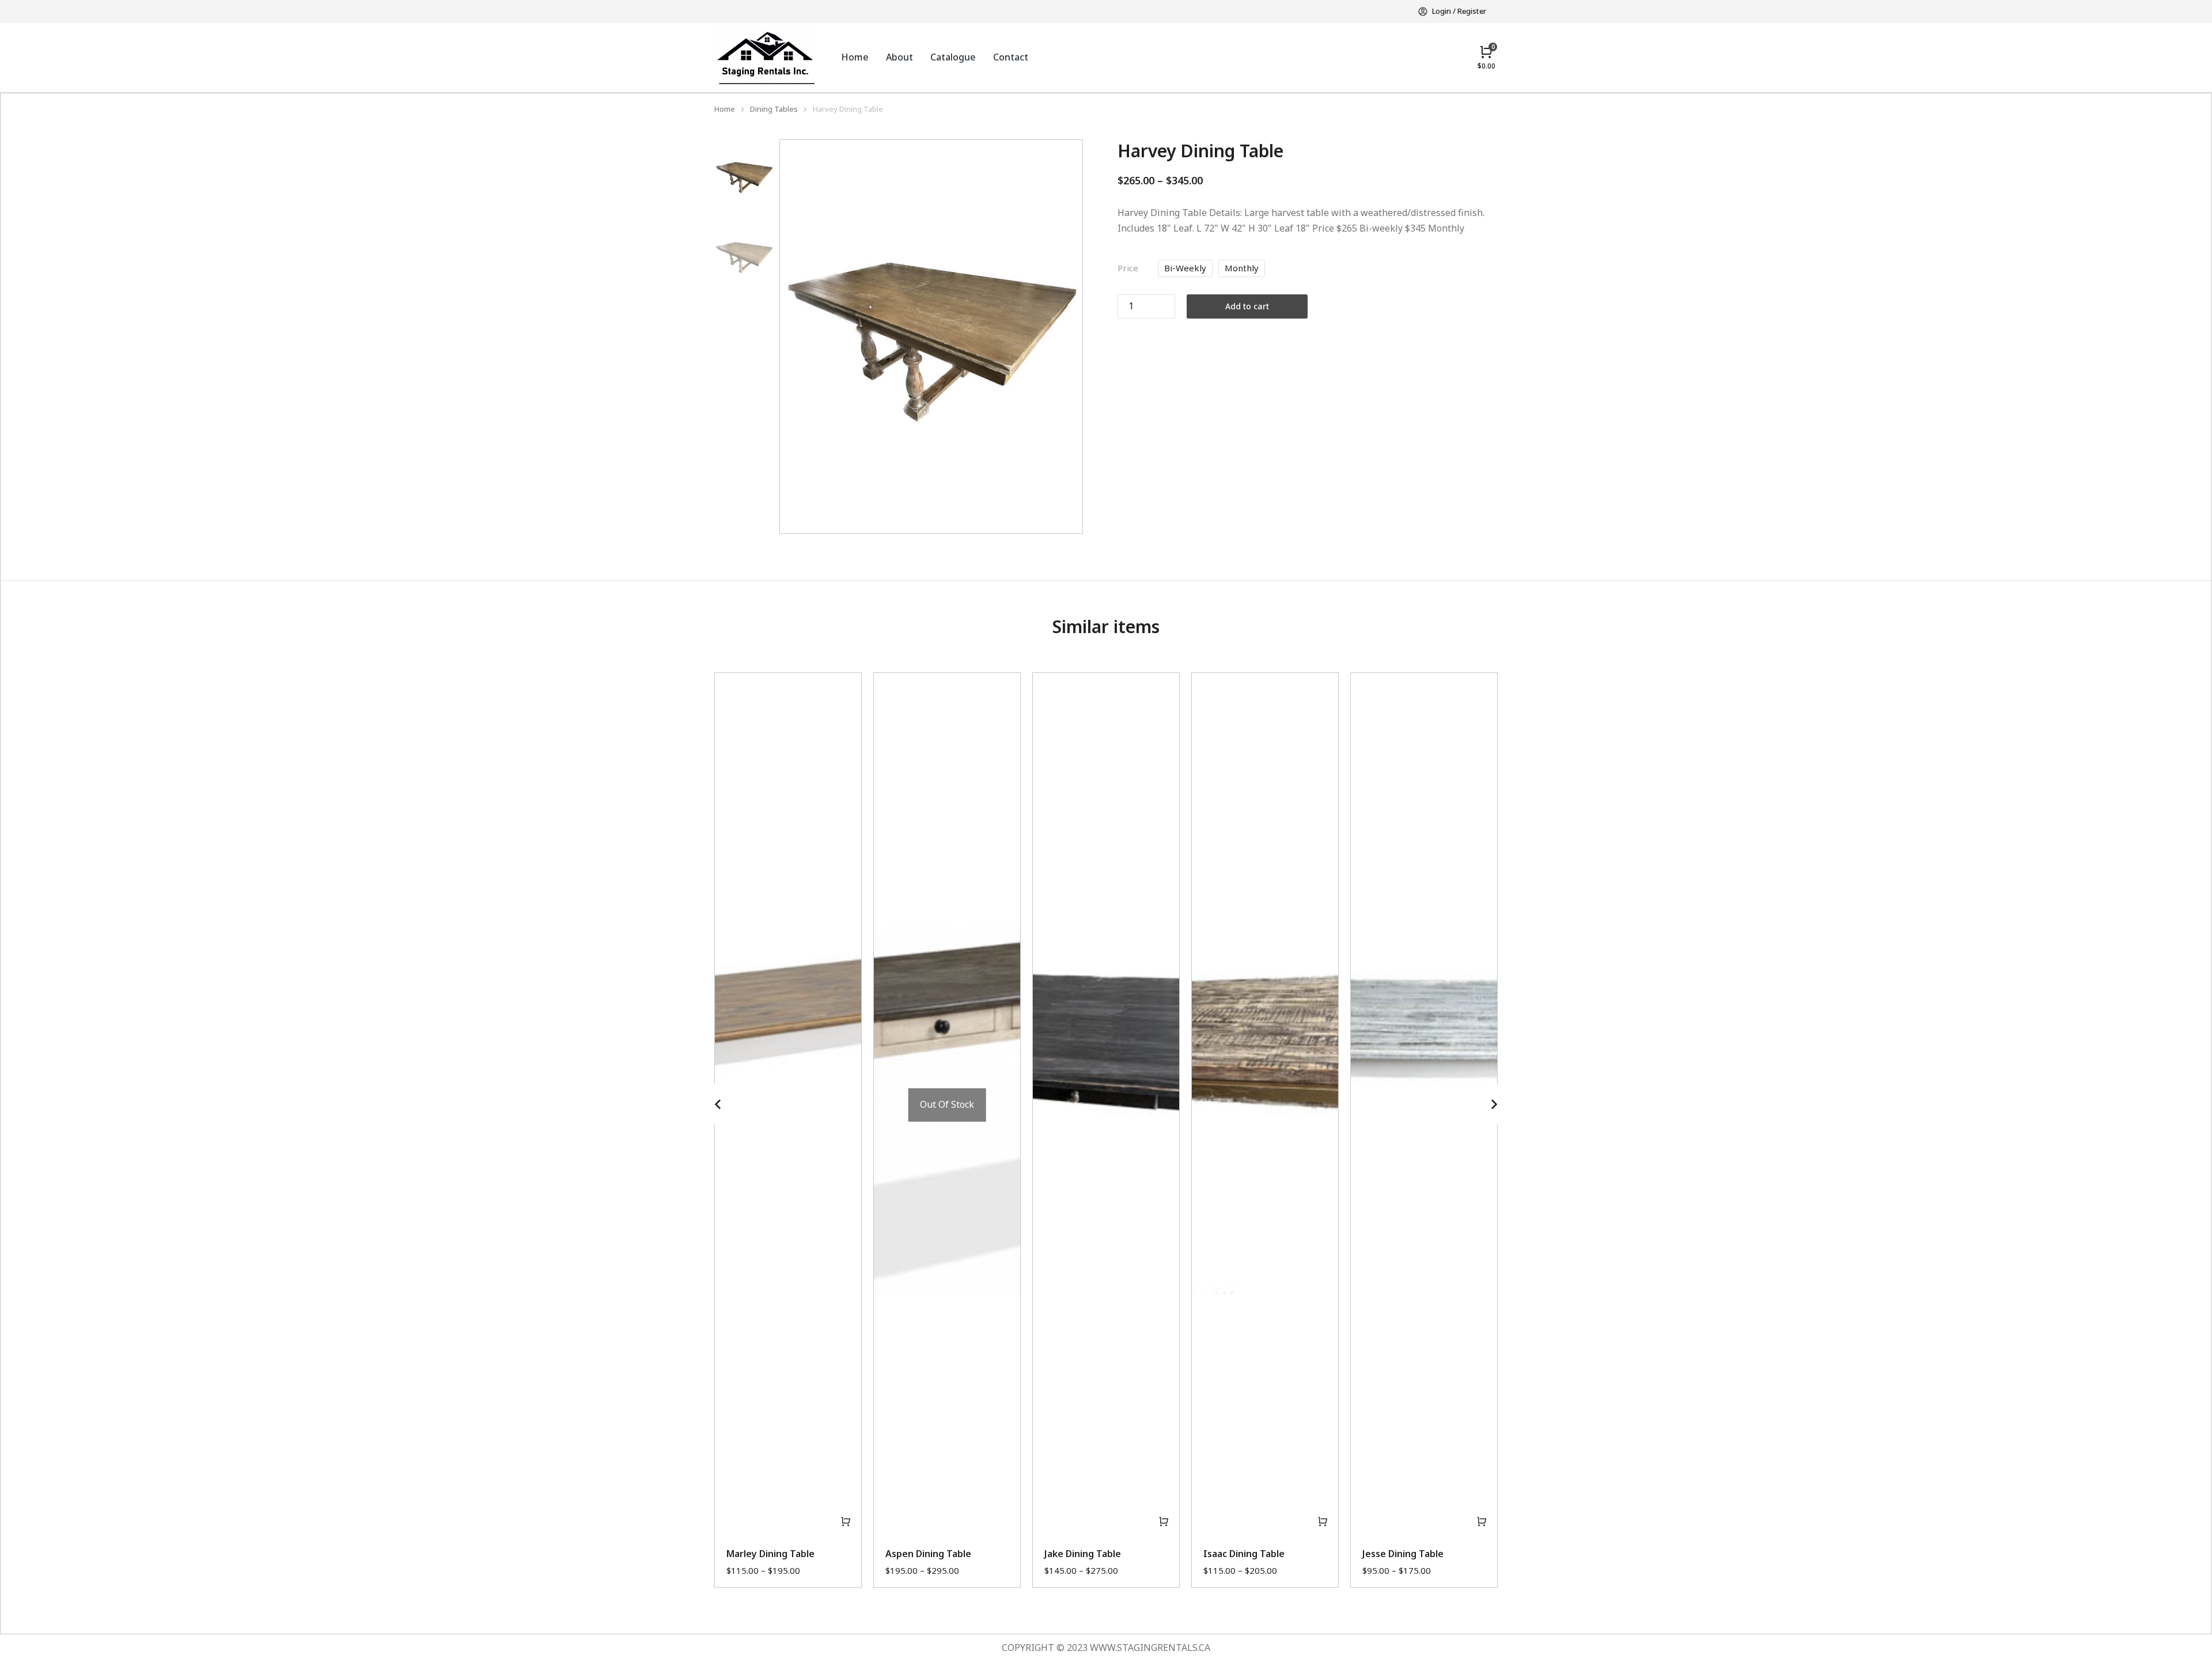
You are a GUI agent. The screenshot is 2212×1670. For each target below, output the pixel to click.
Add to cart (1247, 306)
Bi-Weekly (1185, 268)
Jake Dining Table (1083, 1554)
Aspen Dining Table (928, 1554)
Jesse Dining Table (1403, 1554)
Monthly (1242, 268)
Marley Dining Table (770, 1554)
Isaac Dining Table (1244, 1554)
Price (1128, 268)
